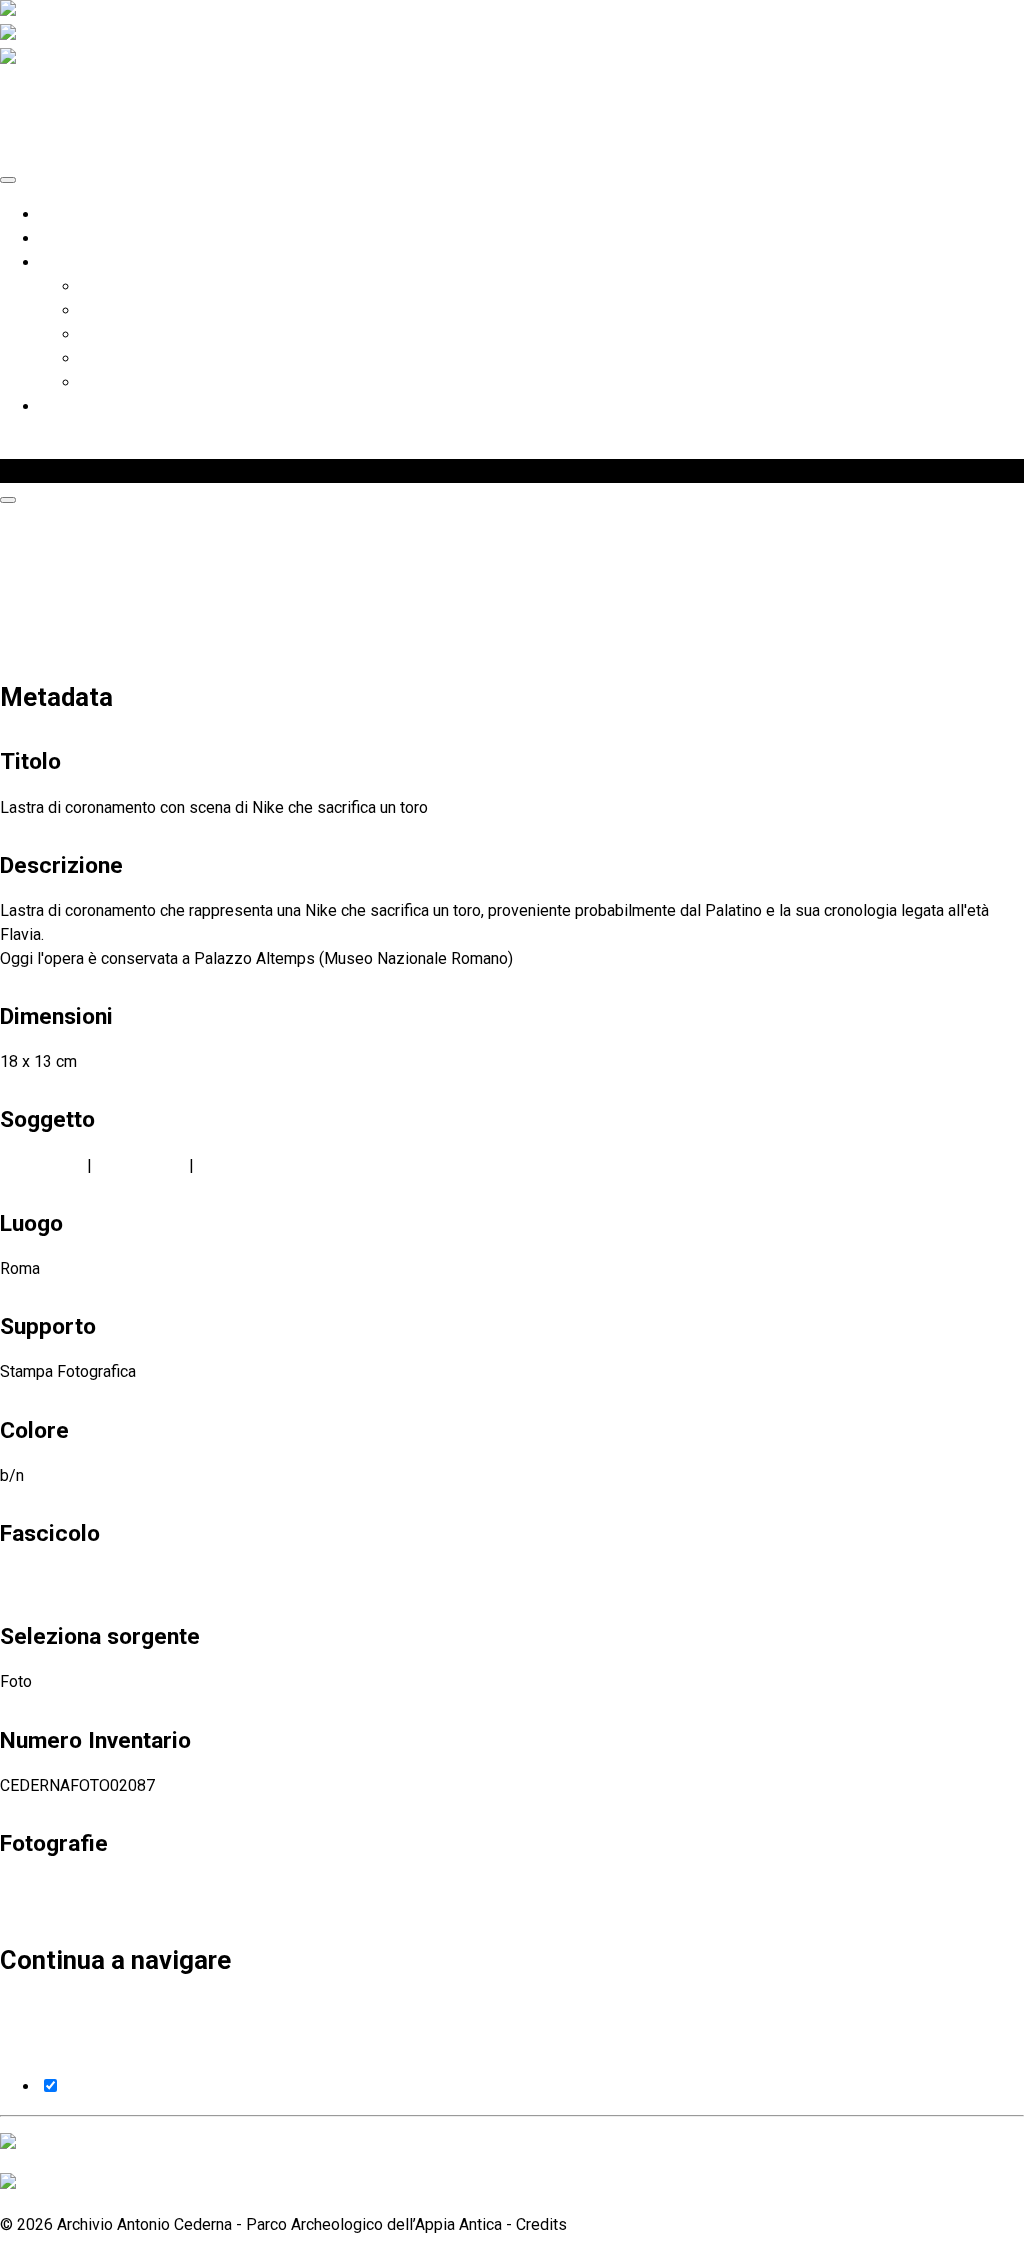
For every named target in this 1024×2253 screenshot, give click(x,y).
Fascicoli (111, 286)
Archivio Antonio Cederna (127, 238)
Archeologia (41, 1165)
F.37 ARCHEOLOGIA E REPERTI (108, 1578)
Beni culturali (140, 1165)
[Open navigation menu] (8, 180)
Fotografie (95, 470)
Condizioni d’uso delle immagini (191, 382)
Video (100, 334)
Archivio (68, 262)
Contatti (67, 406)
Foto (96, 310)
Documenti (117, 358)
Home (61, 214)
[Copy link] (8, 500)
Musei (220, 1165)
